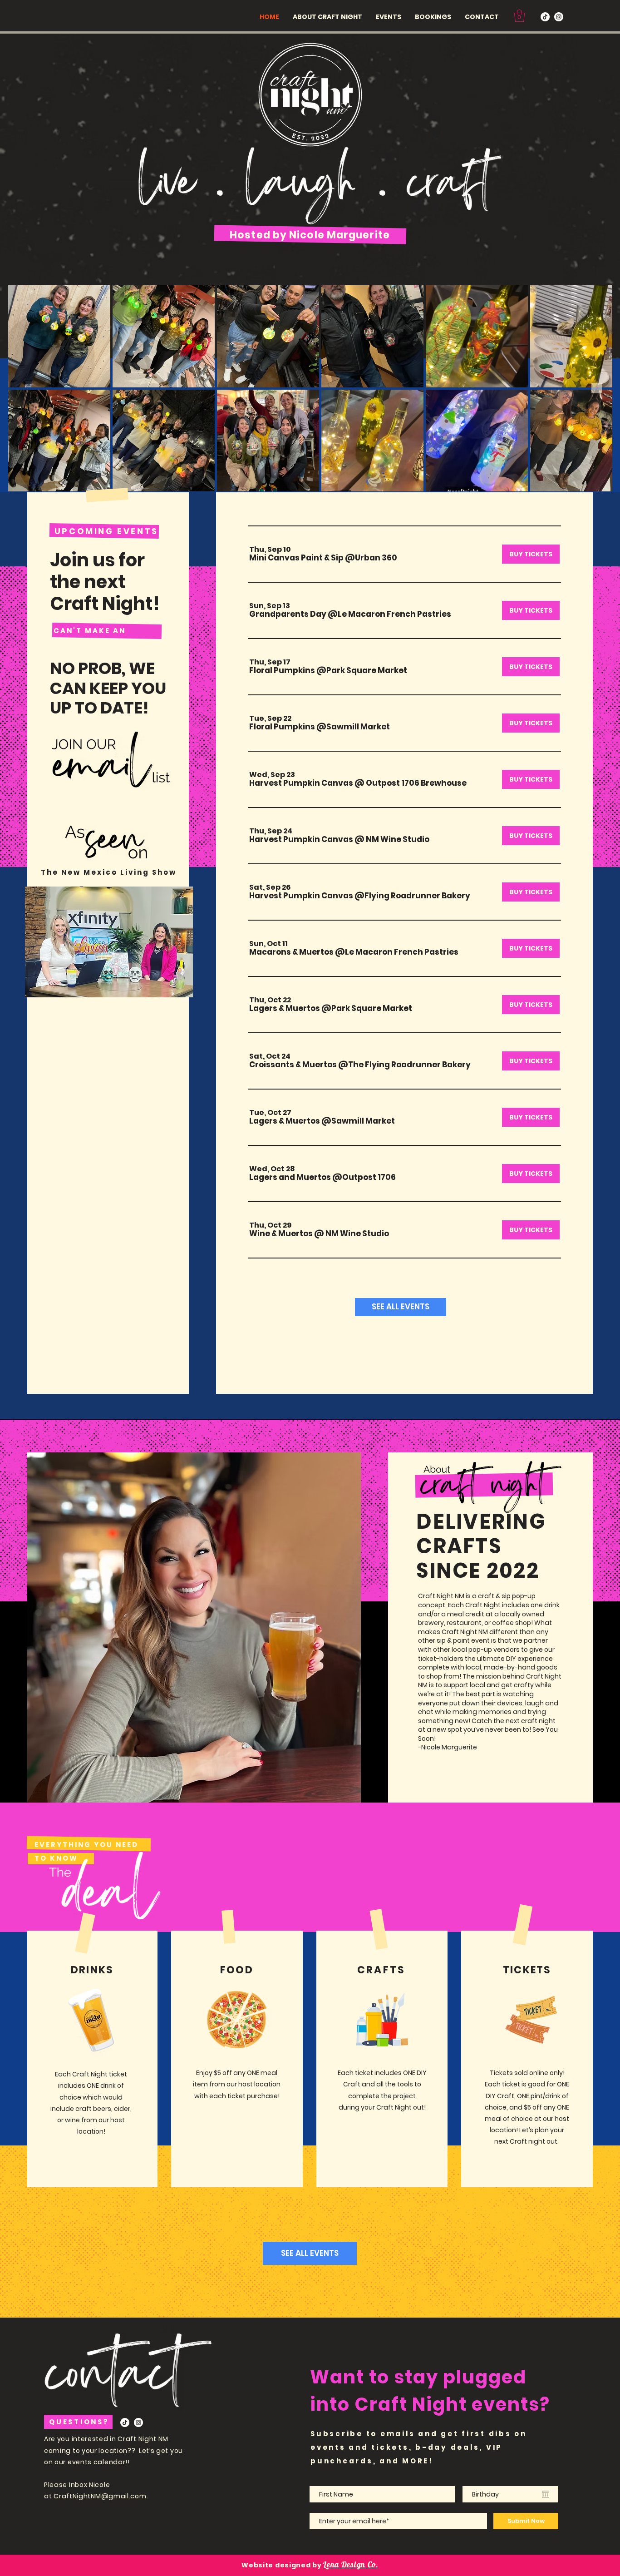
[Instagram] (559, 17)
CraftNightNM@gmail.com (100, 2496)
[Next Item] (597, 388)
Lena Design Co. (351, 2564)
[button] (519, 16)
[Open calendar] (546, 2494)
